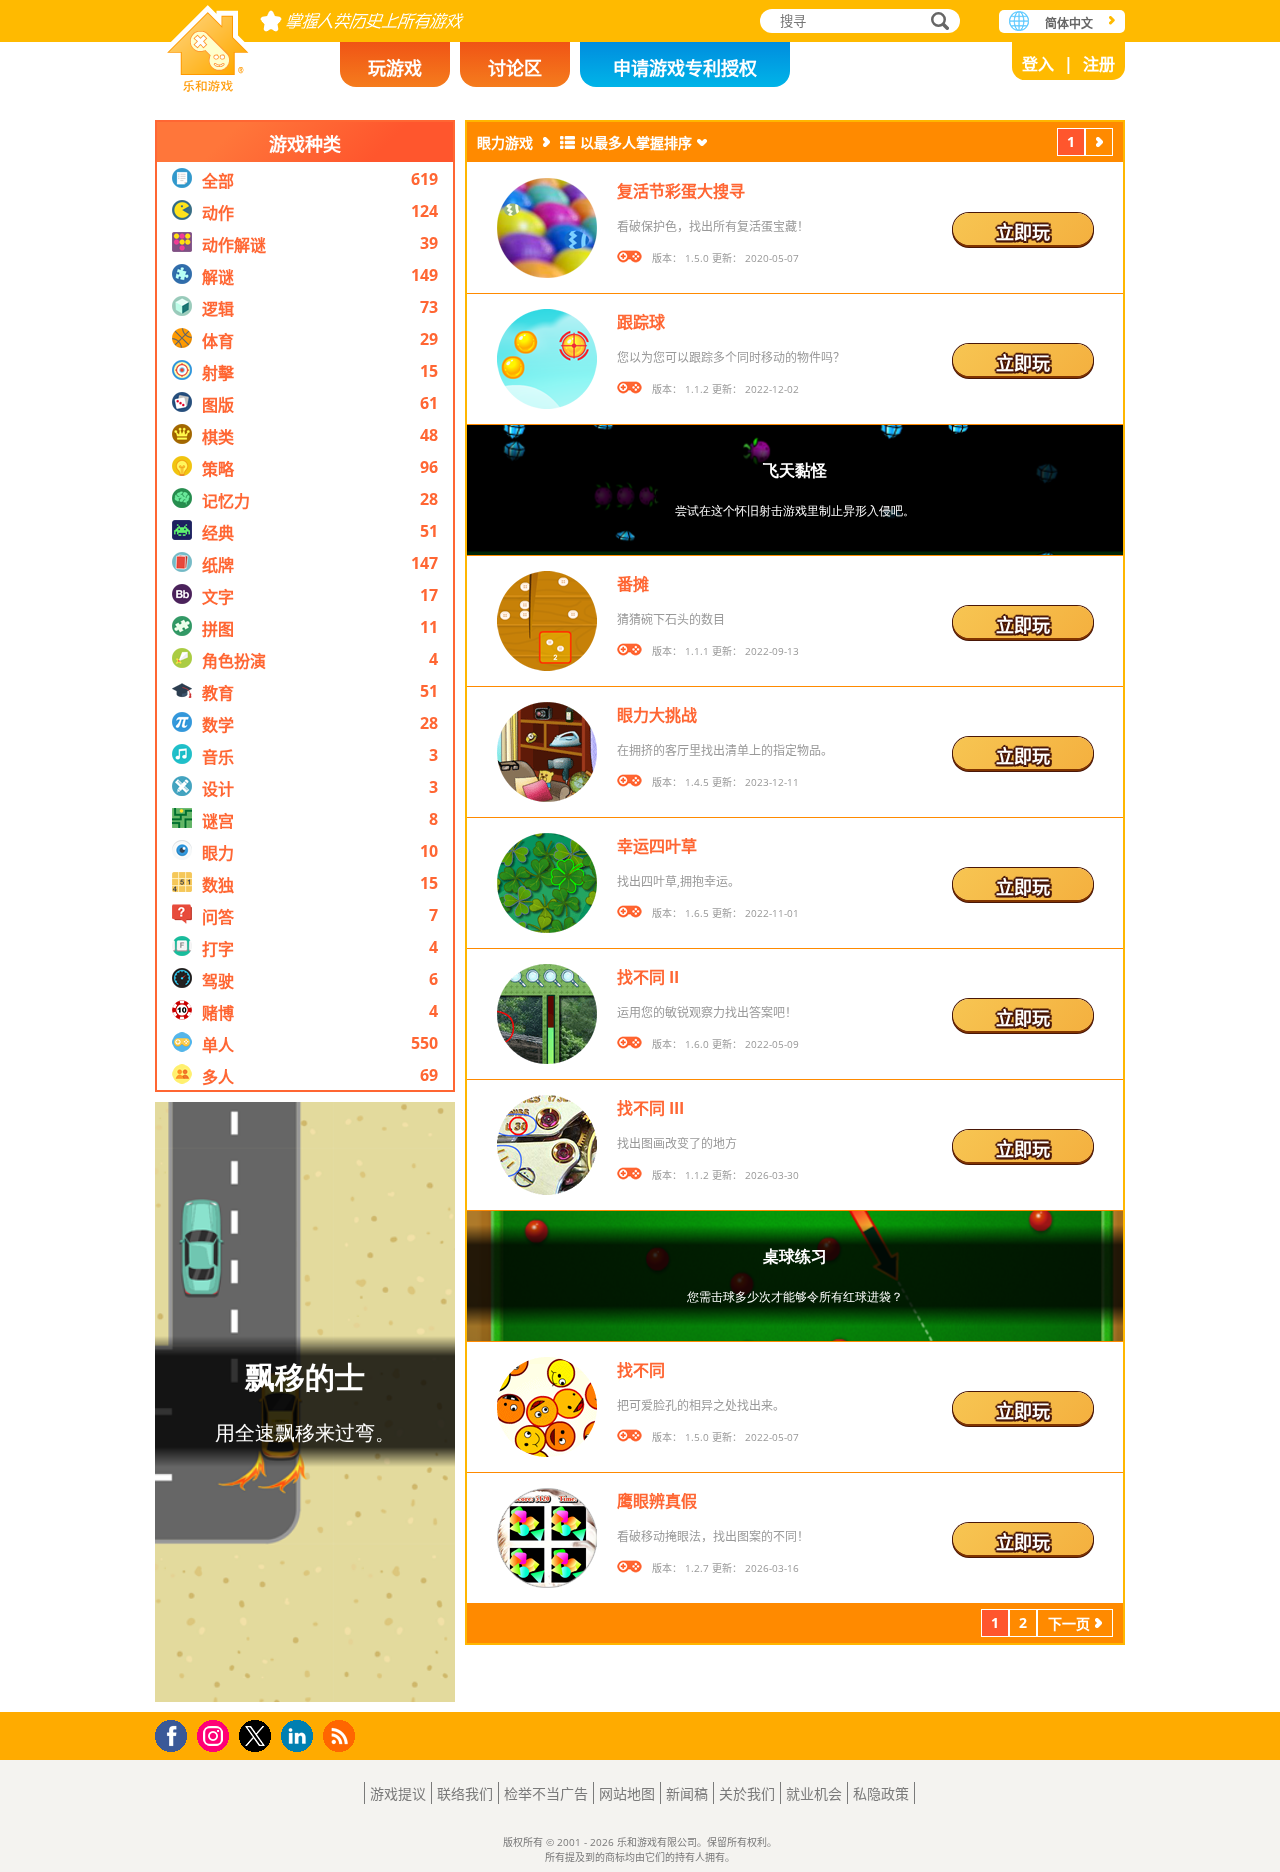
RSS (341, 1735)
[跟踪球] (547, 359)
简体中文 (1069, 23)
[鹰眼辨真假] (547, 1538)
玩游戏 (395, 68)
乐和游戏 (208, 42)
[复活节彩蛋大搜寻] (547, 228)
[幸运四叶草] (547, 883)
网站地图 (627, 1793)
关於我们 (747, 1793)
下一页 (1099, 144)
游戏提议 (398, 1793)
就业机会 (814, 1793)
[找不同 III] (547, 1145)
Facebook (176, 1733)
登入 (1038, 64)
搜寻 (937, 23)
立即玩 (1023, 232)
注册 (1099, 64)
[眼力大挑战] (547, 752)
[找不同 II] (547, 1014)
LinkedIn (300, 1736)
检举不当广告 (546, 1793)
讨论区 (515, 68)
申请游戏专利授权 (685, 68)
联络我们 (465, 1793)
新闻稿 (687, 1793)
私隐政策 (881, 1793)
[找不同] (547, 1407)
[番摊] (547, 621)
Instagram (216, 1734)
